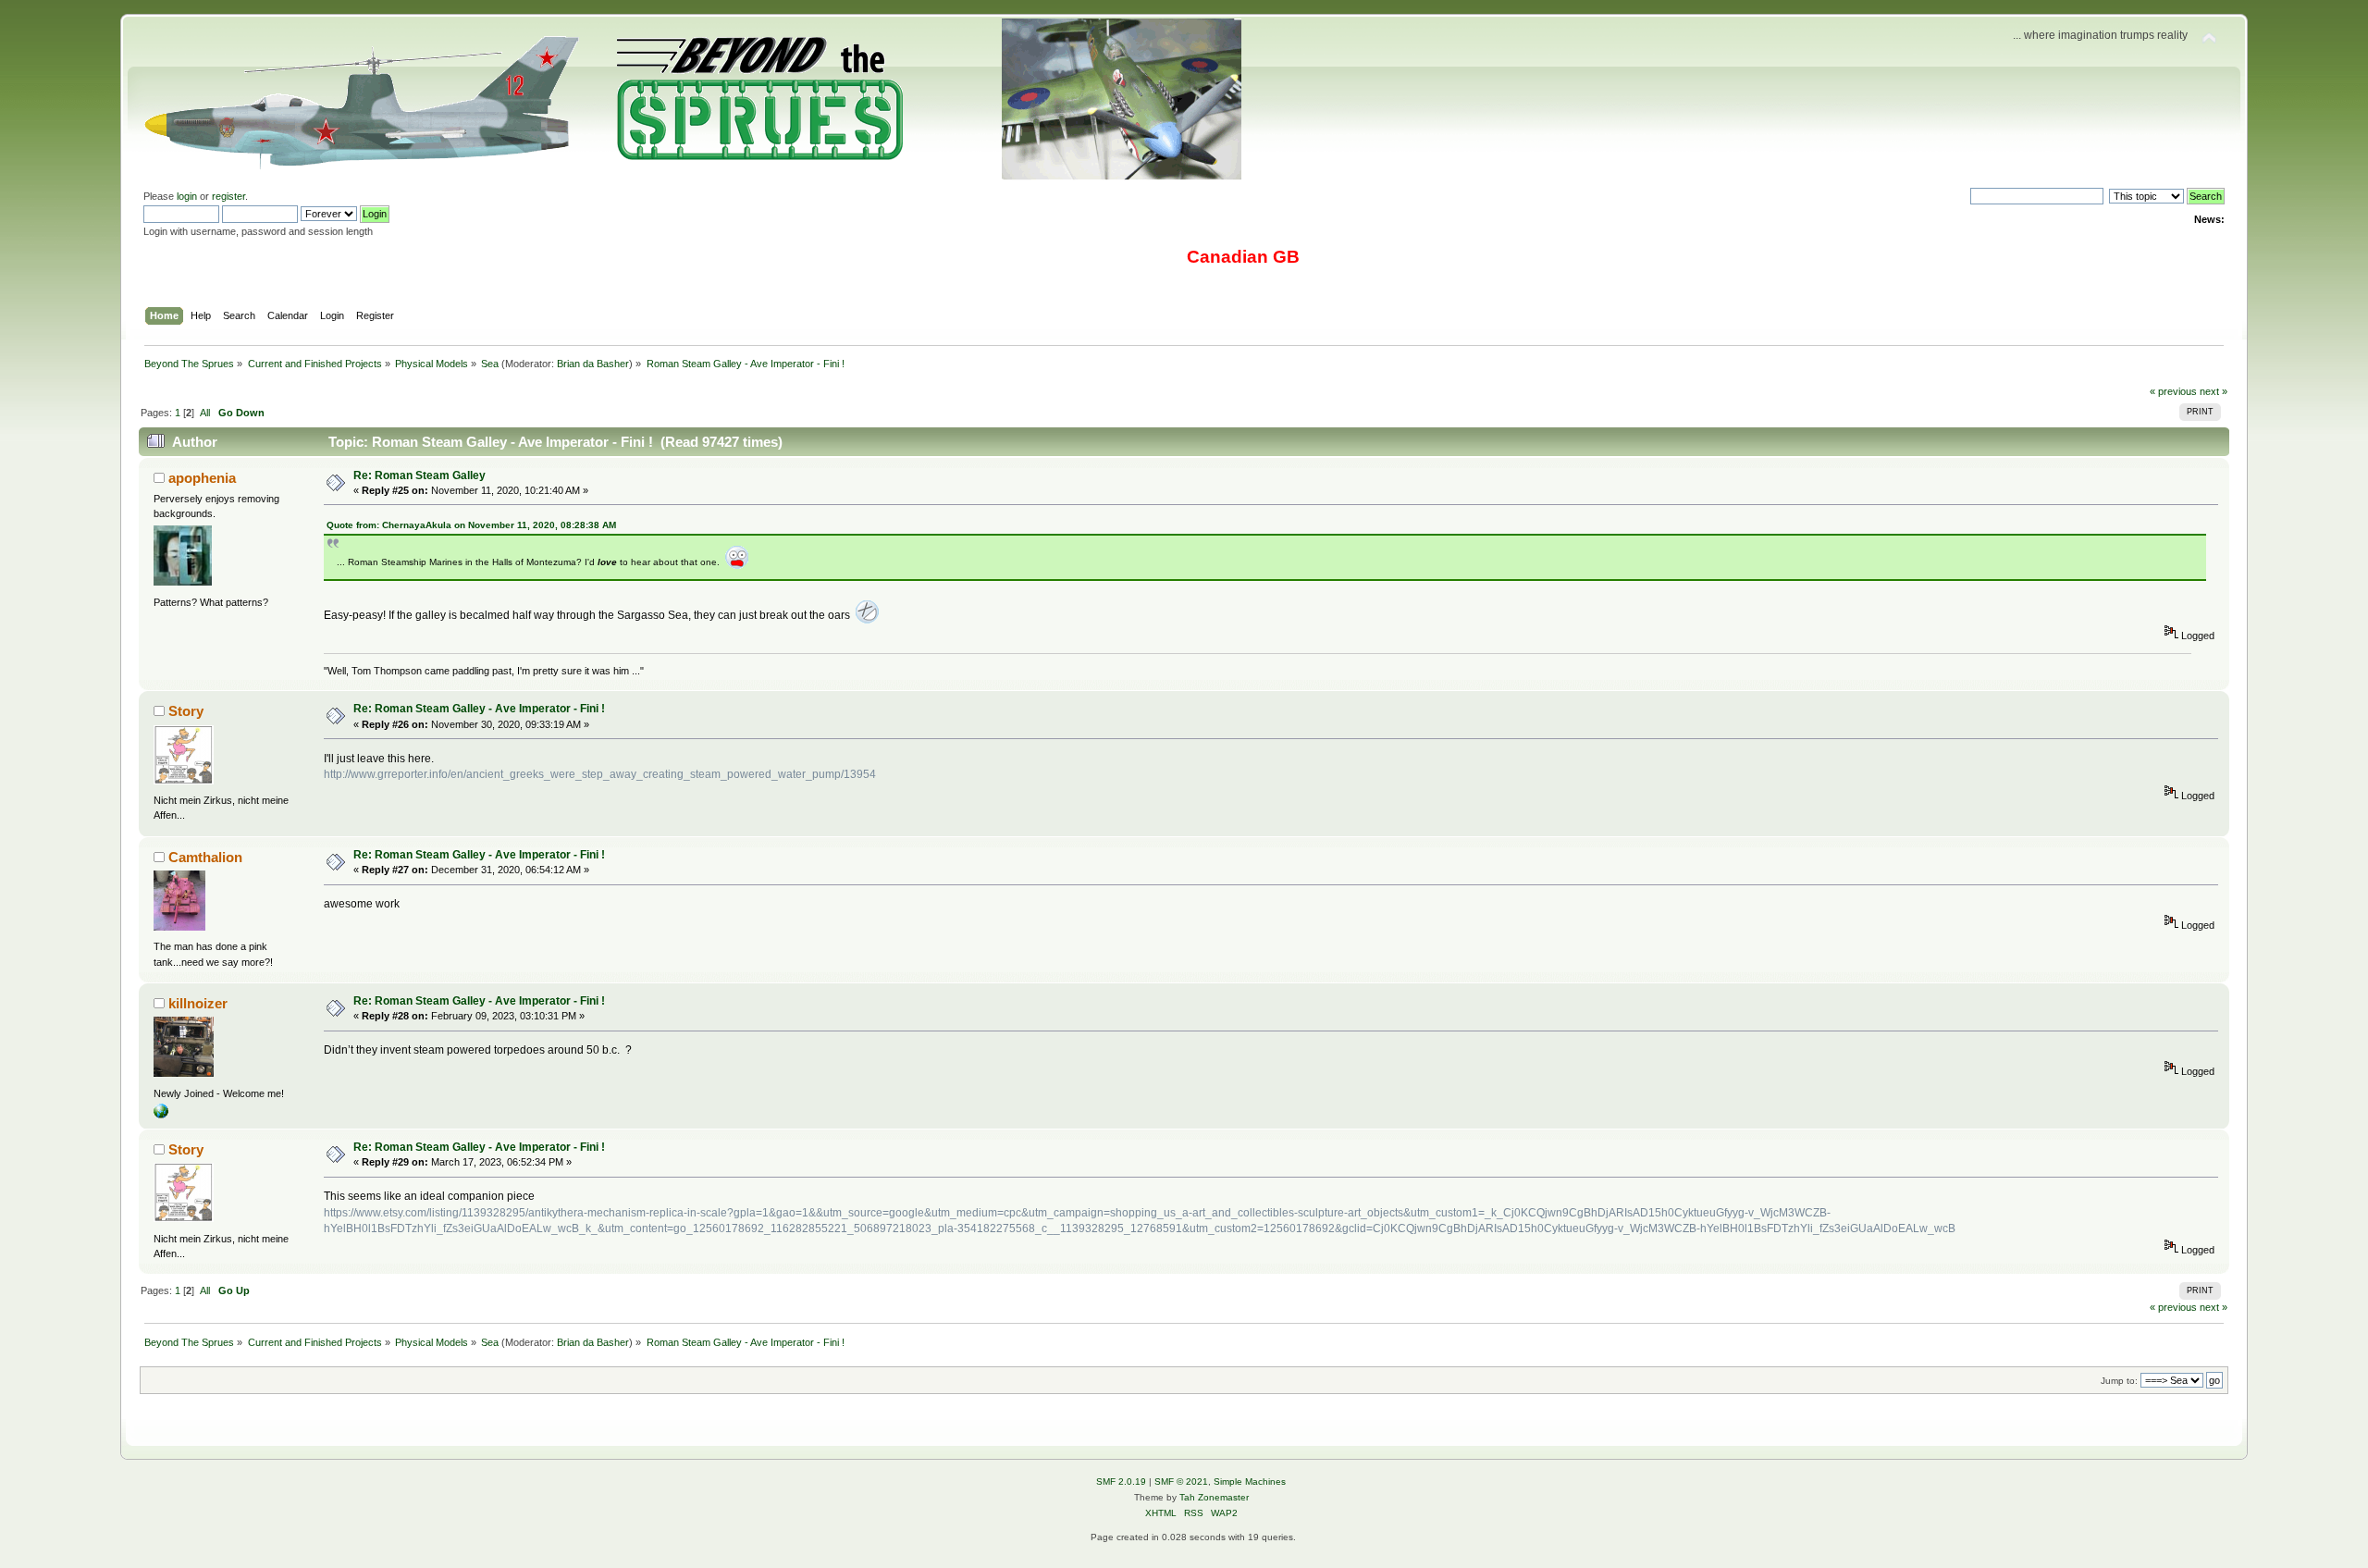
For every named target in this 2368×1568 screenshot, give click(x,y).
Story (186, 711)
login (187, 196)
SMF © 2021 (1181, 1482)
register (228, 196)
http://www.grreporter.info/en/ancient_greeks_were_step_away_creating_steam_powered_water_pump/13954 (600, 774)
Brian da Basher (593, 364)
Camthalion (205, 857)
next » (2214, 391)
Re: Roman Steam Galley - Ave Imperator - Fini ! (479, 709)
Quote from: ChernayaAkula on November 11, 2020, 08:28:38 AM (471, 525)
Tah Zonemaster (1214, 1497)
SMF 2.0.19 (1121, 1482)
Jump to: (2119, 1381)
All (205, 413)
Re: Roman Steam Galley (419, 475)
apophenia (202, 478)
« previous (2173, 391)
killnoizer (198, 1003)
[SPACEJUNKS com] (161, 1115)
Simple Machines (1250, 1482)
